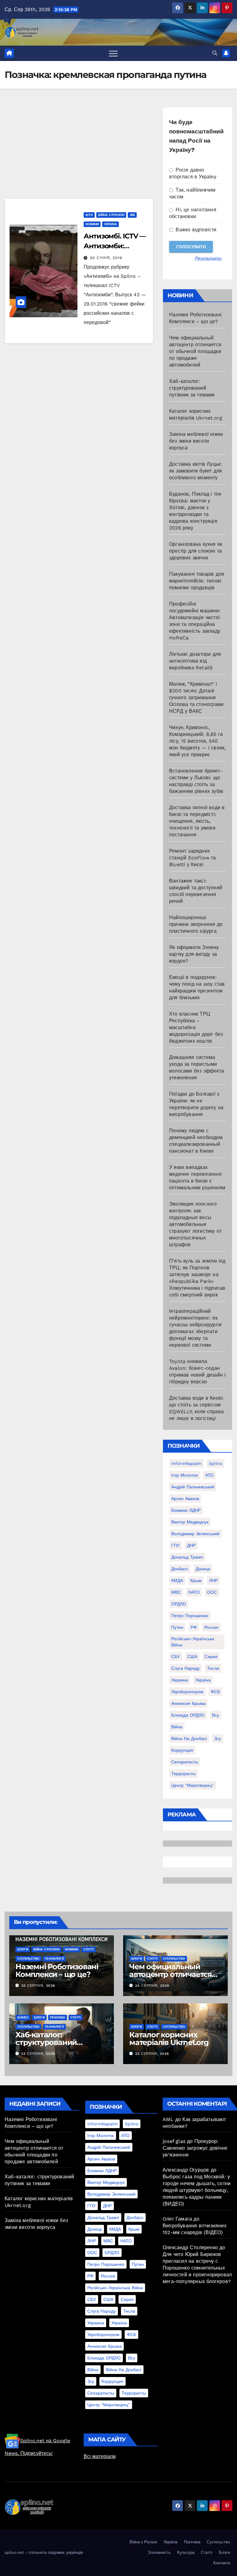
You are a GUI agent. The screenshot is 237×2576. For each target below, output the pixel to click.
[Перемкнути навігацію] (113, 53)
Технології (54, 1959)
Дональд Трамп (187, 1557)
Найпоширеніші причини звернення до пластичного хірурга (196, 924)
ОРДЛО (179, 1604)
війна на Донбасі (189, 1738)
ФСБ (215, 1692)
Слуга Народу (185, 1668)
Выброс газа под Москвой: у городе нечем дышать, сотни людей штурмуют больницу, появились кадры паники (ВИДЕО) (197, 2190)
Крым (196, 1580)
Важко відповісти (195, 230)
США (192, 1657)
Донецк (203, 1569)
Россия (211, 1627)
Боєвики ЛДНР (186, 1510)
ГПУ (175, 1545)
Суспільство (28, 1959)
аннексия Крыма (188, 1703)
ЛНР (213, 1580)
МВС (176, 1592)
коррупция (182, 1750)
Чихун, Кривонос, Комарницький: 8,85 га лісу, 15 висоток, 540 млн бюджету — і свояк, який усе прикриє (197, 741)
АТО (209, 1475)
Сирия (211, 1657)
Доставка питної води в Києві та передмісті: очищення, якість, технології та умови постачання (197, 821)
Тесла (213, 1668)
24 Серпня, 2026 (152, 1986)
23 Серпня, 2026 (38, 2054)
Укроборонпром (187, 1692)
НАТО (194, 1592)
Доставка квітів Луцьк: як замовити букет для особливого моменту (195, 471)
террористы (183, 1774)
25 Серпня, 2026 (38, 1986)
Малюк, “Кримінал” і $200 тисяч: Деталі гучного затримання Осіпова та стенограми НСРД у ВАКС (196, 698)
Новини (92, 224)
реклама (58, 2017)
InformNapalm (186, 1463)
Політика (192, 2542)
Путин (177, 1627)
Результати (208, 258)
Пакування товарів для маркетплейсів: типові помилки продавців (197, 581)
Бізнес (23, 2017)
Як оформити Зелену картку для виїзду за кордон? (194, 954)
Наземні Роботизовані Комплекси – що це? (57, 1970)
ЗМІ (132, 215)
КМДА (177, 1580)
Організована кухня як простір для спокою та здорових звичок (196, 551)
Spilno (216, 1463)
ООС (212, 1592)
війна (177, 1727)
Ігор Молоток (185, 1475)
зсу (218, 1738)
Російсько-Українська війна (193, 1642)
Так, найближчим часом (192, 193)
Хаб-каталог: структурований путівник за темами (192, 388)
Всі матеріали (100, 2456)
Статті (89, 1949)
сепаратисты (185, 1762)
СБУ (176, 1657)
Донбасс (180, 1569)
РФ (194, 1627)
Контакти (222, 2563)
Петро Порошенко (190, 1616)
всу (216, 1715)
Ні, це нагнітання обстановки (193, 213)
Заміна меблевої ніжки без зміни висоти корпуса (196, 441)
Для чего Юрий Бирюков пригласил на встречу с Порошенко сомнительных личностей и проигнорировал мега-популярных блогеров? (197, 2268)
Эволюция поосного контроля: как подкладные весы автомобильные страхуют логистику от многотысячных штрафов (195, 1224)
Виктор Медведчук (190, 1522)
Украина (180, 1680)
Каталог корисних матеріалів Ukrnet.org (169, 2038)
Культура (186, 2552)
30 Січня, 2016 (106, 258)
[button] (215, 53)
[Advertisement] (79, 153)
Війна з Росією (111, 215)
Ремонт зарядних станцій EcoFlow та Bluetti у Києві (193, 858)
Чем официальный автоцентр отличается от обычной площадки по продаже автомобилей (195, 351)
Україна (110, 224)
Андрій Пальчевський (193, 1487)
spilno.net (14, 2552)
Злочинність (159, 2552)
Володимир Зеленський (195, 1534)
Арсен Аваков (185, 1499)
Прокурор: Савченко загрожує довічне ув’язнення (195, 2148)
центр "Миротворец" (193, 1785)
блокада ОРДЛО (188, 1715)
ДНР (191, 1545)
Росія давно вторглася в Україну (193, 173)
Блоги (23, 1949)
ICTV (89, 215)
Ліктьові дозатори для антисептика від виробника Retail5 (195, 661)
